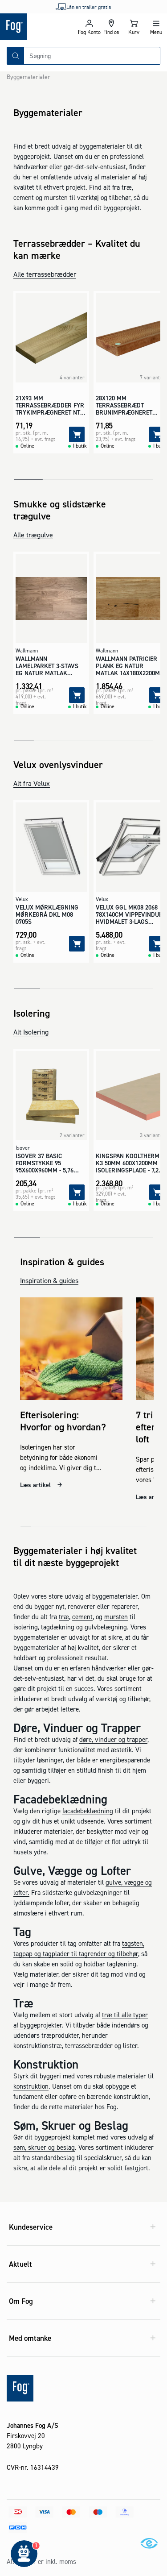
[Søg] (16, 56)
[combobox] (92, 56)
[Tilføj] (77, 434)
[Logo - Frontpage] (39, 27)
